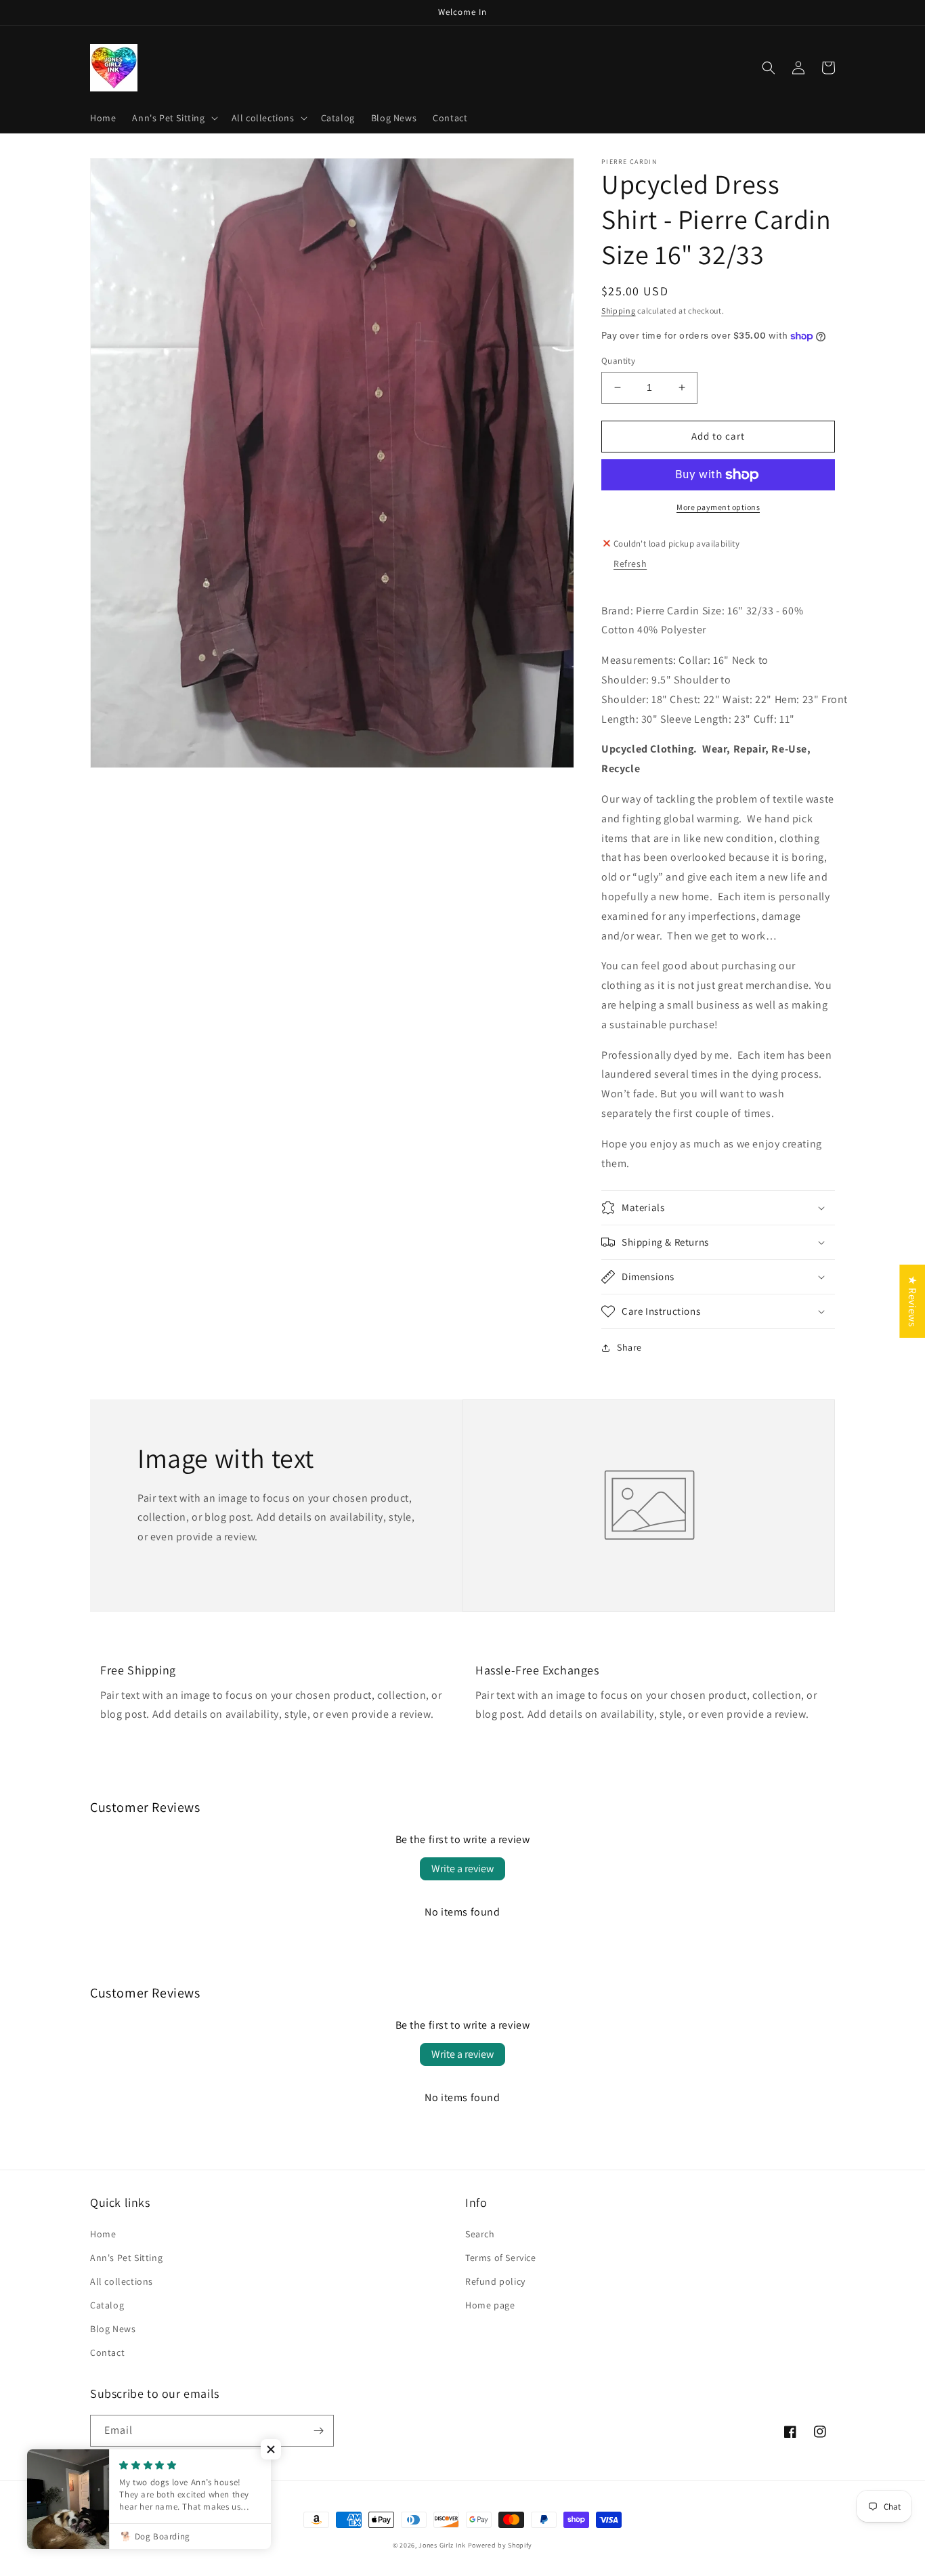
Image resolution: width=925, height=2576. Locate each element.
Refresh (630, 564)
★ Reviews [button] (912, 1301)
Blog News (113, 2329)
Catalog (107, 2305)
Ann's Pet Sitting (126, 2258)
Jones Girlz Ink (442, 2545)
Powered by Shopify (500, 2545)
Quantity (618, 361)
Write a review (462, 1868)
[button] (173, 118)
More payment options (718, 507)
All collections (122, 2281)
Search (480, 2234)
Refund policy (495, 2281)
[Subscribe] (318, 2431)
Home (103, 2234)
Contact (107, 2352)
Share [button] (629, 1347)
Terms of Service (501, 2258)
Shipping (619, 311)
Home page (490, 2305)
